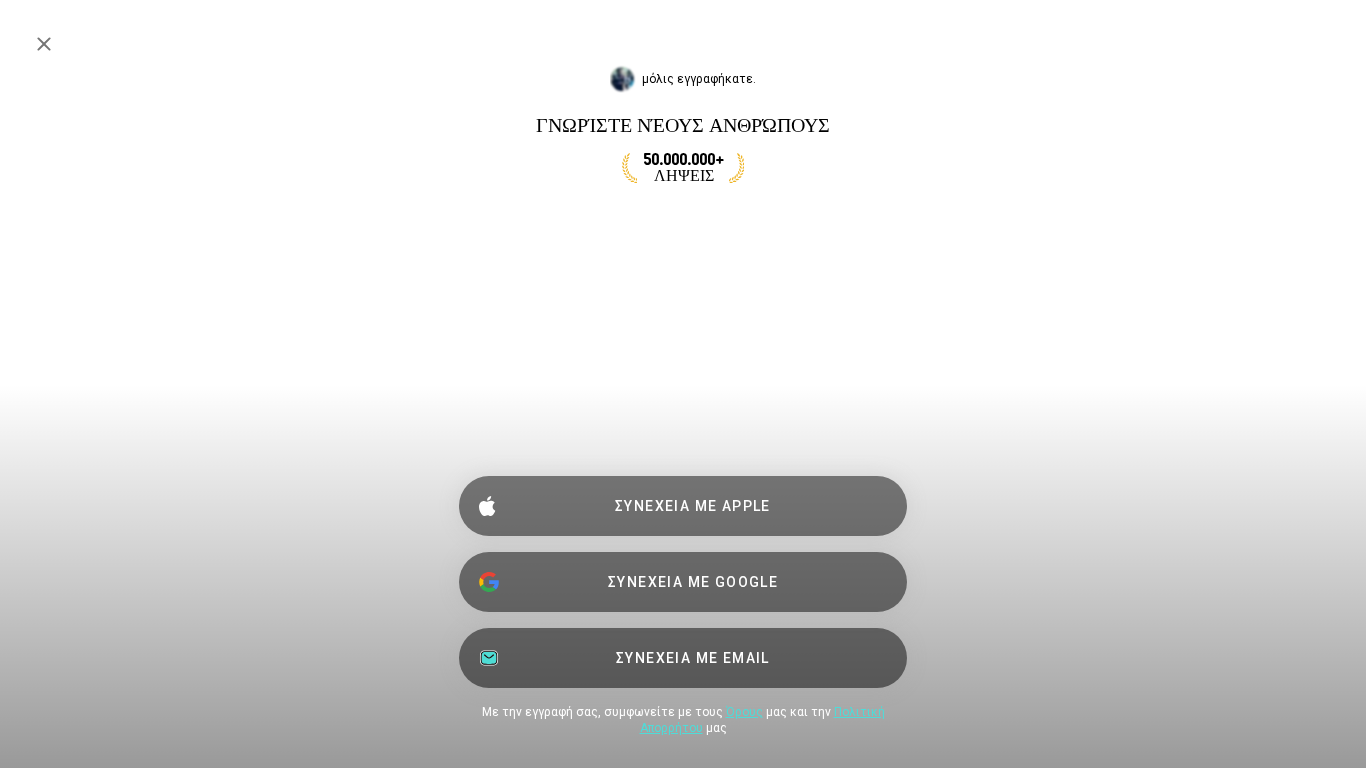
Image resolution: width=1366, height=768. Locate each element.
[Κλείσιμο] (44, 44)
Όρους (744, 712)
